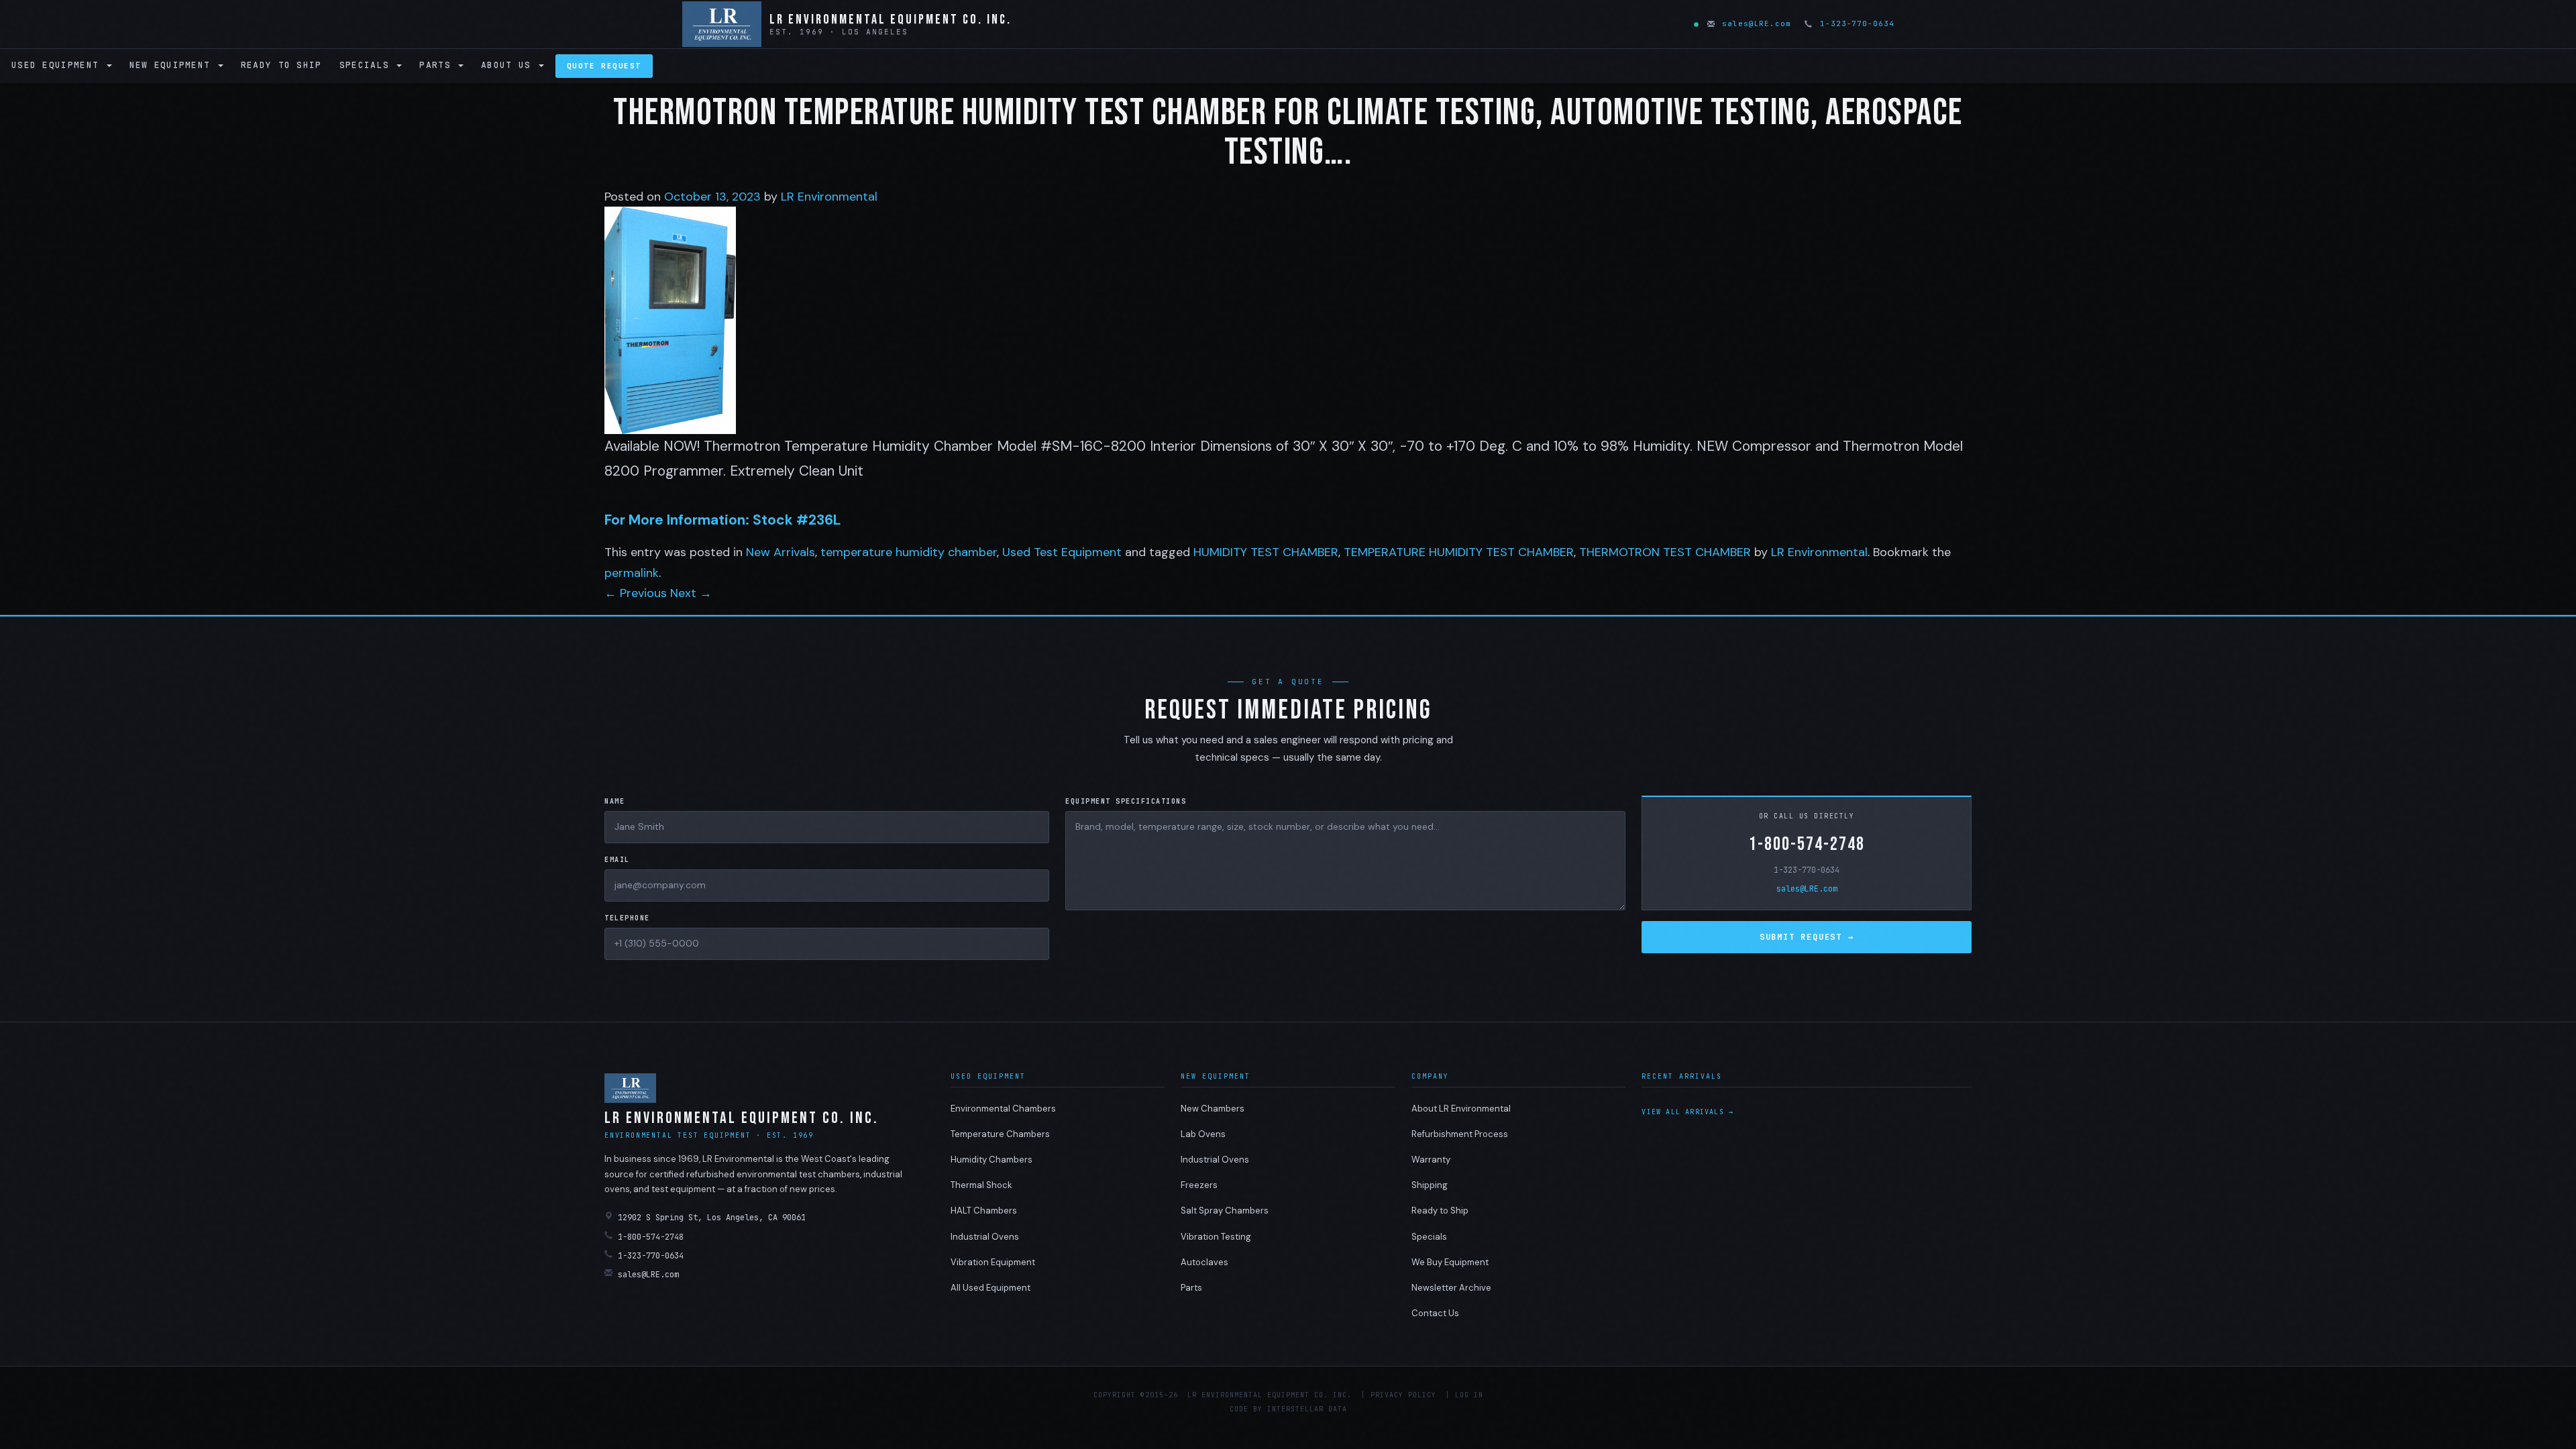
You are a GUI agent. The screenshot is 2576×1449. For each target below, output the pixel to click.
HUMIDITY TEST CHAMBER (1266, 552)
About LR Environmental (1461, 1109)
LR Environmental (829, 197)
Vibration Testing (1216, 1237)
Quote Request (604, 66)
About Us (509, 65)
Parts (438, 65)
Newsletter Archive (1451, 1288)
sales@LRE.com (1754, 23)
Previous (636, 593)
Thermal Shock (981, 1185)
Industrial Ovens (985, 1237)
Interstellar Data (1307, 1409)
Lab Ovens (1203, 1134)
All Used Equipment (990, 1288)
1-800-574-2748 (1807, 844)
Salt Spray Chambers (1225, 1211)
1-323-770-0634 (1854, 23)
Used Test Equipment (1062, 552)
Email (617, 860)
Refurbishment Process (1460, 1134)
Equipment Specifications (1126, 801)
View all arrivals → (1687, 1112)
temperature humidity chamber (909, 552)
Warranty (1431, 1160)
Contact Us (1435, 1313)
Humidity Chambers (991, 1160)
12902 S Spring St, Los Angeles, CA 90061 (712, 1218)
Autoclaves (1204, 1262)
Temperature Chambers (1000, 1134)
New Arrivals (781, 552)
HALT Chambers (984, 1211)
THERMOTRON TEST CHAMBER (1665, 552)
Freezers (1199, 1185)
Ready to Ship (281, 65)
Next (691, 593)
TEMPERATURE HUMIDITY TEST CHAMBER (1459, 552)
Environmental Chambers (1003, 1109)
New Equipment (173, 65)
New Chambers (1213, 1109)
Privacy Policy (1403, 1395)
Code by (1246, 1409)
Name (614, 801)
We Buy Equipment (1450, 1262)
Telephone (627, 918)
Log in (1469, 1395)
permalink (632, 573)
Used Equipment (58, 65)
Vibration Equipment (993, 1262)
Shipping (1430, 1185)
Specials (368, 65)
